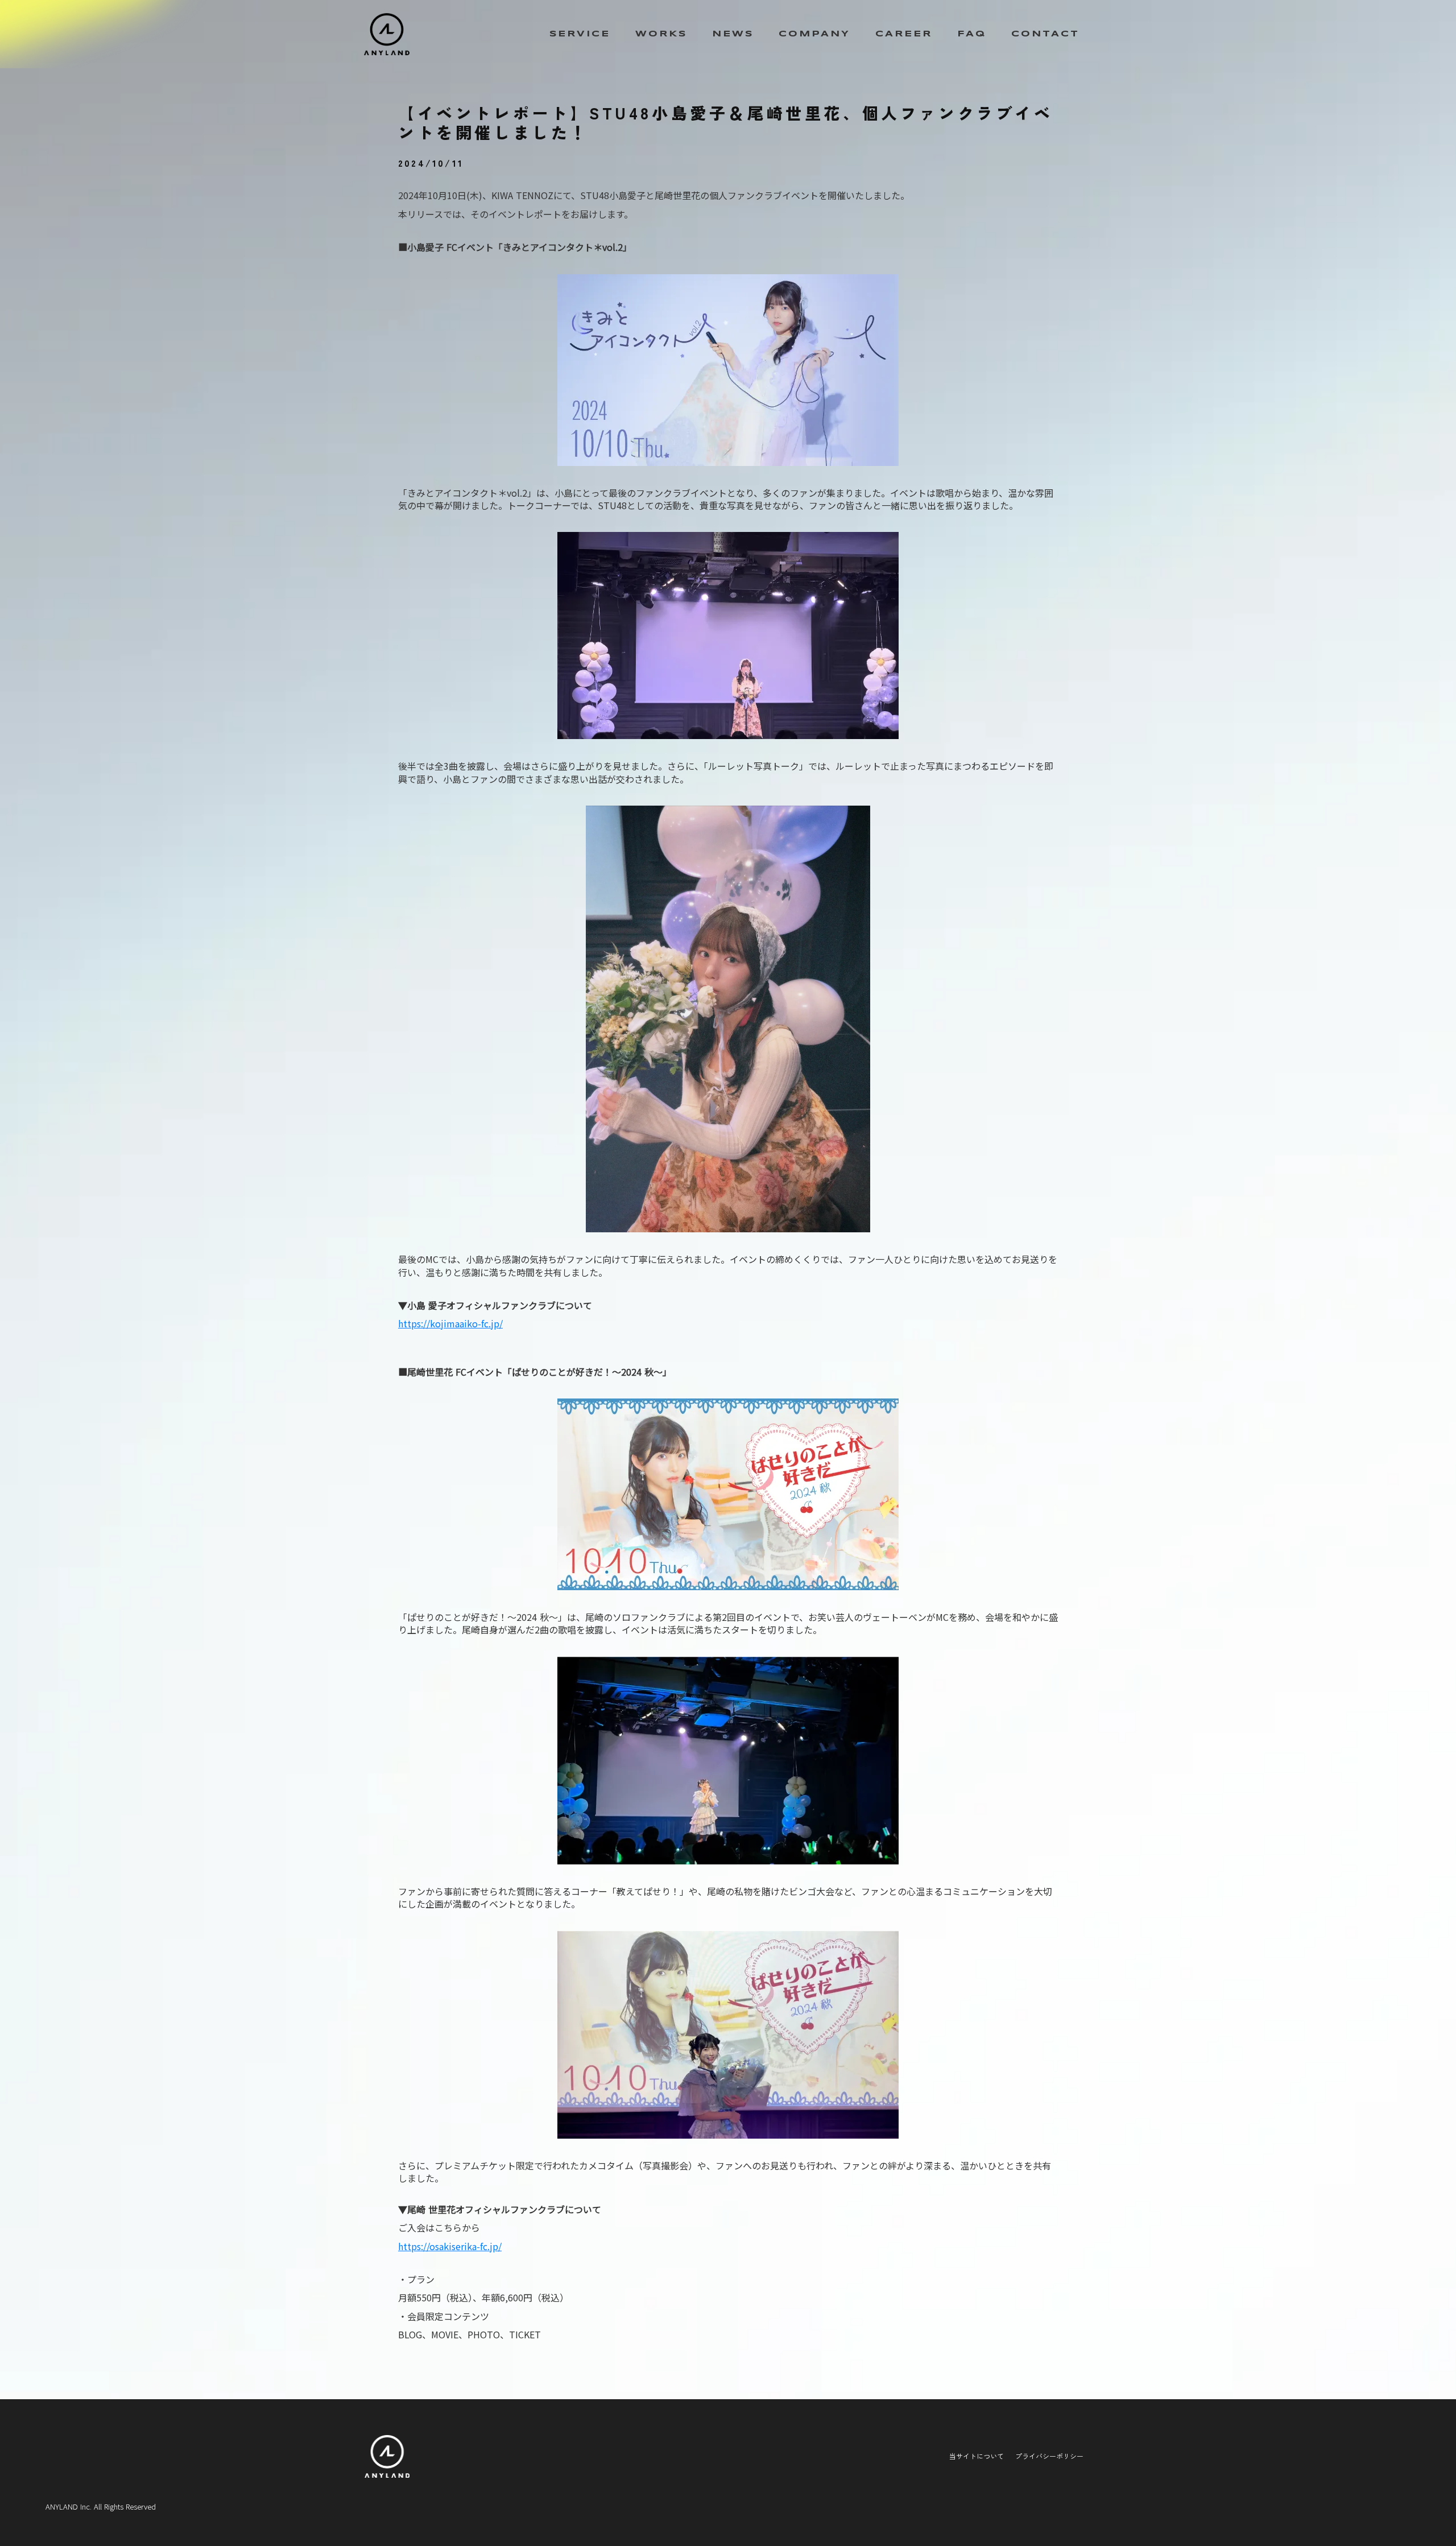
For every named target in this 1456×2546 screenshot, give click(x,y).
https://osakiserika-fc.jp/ (450, 2246)
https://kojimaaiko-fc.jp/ (450, 1323)
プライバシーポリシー (1049, 2456)
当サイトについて (977, 2456)
